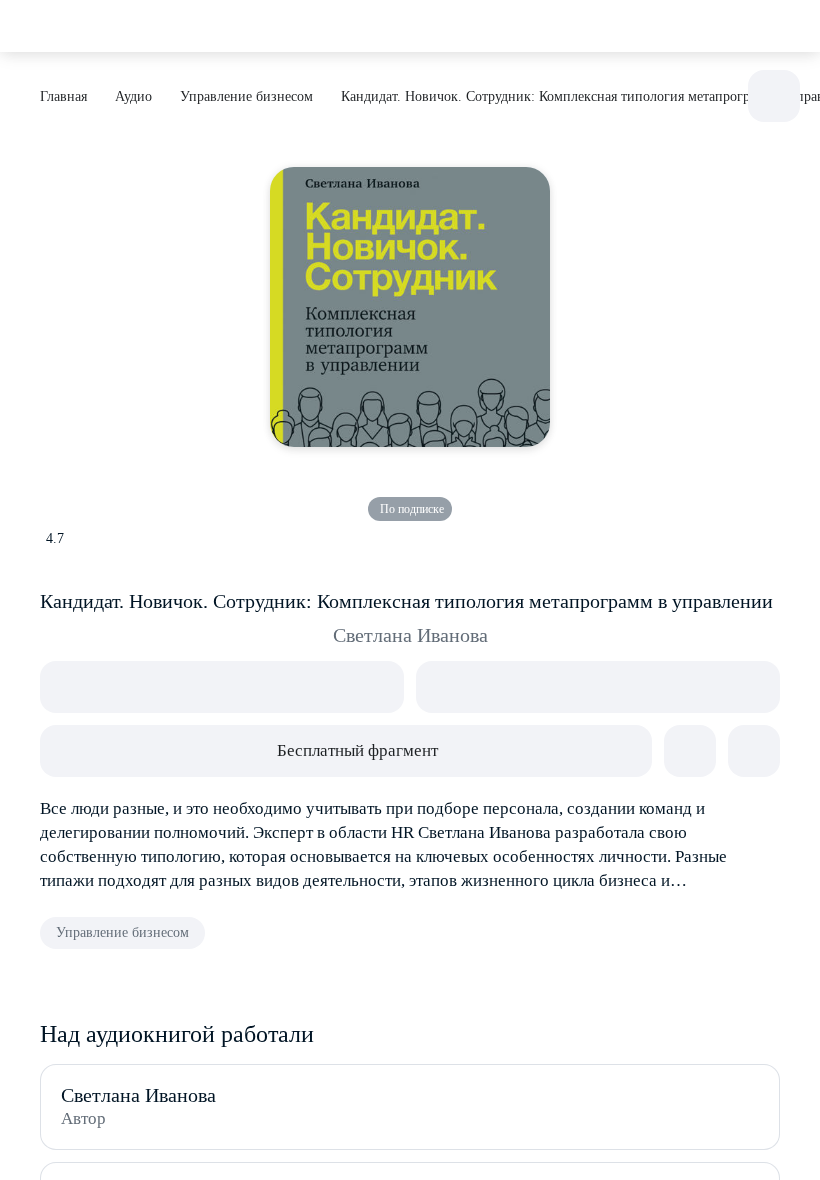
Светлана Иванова (410, 635)
